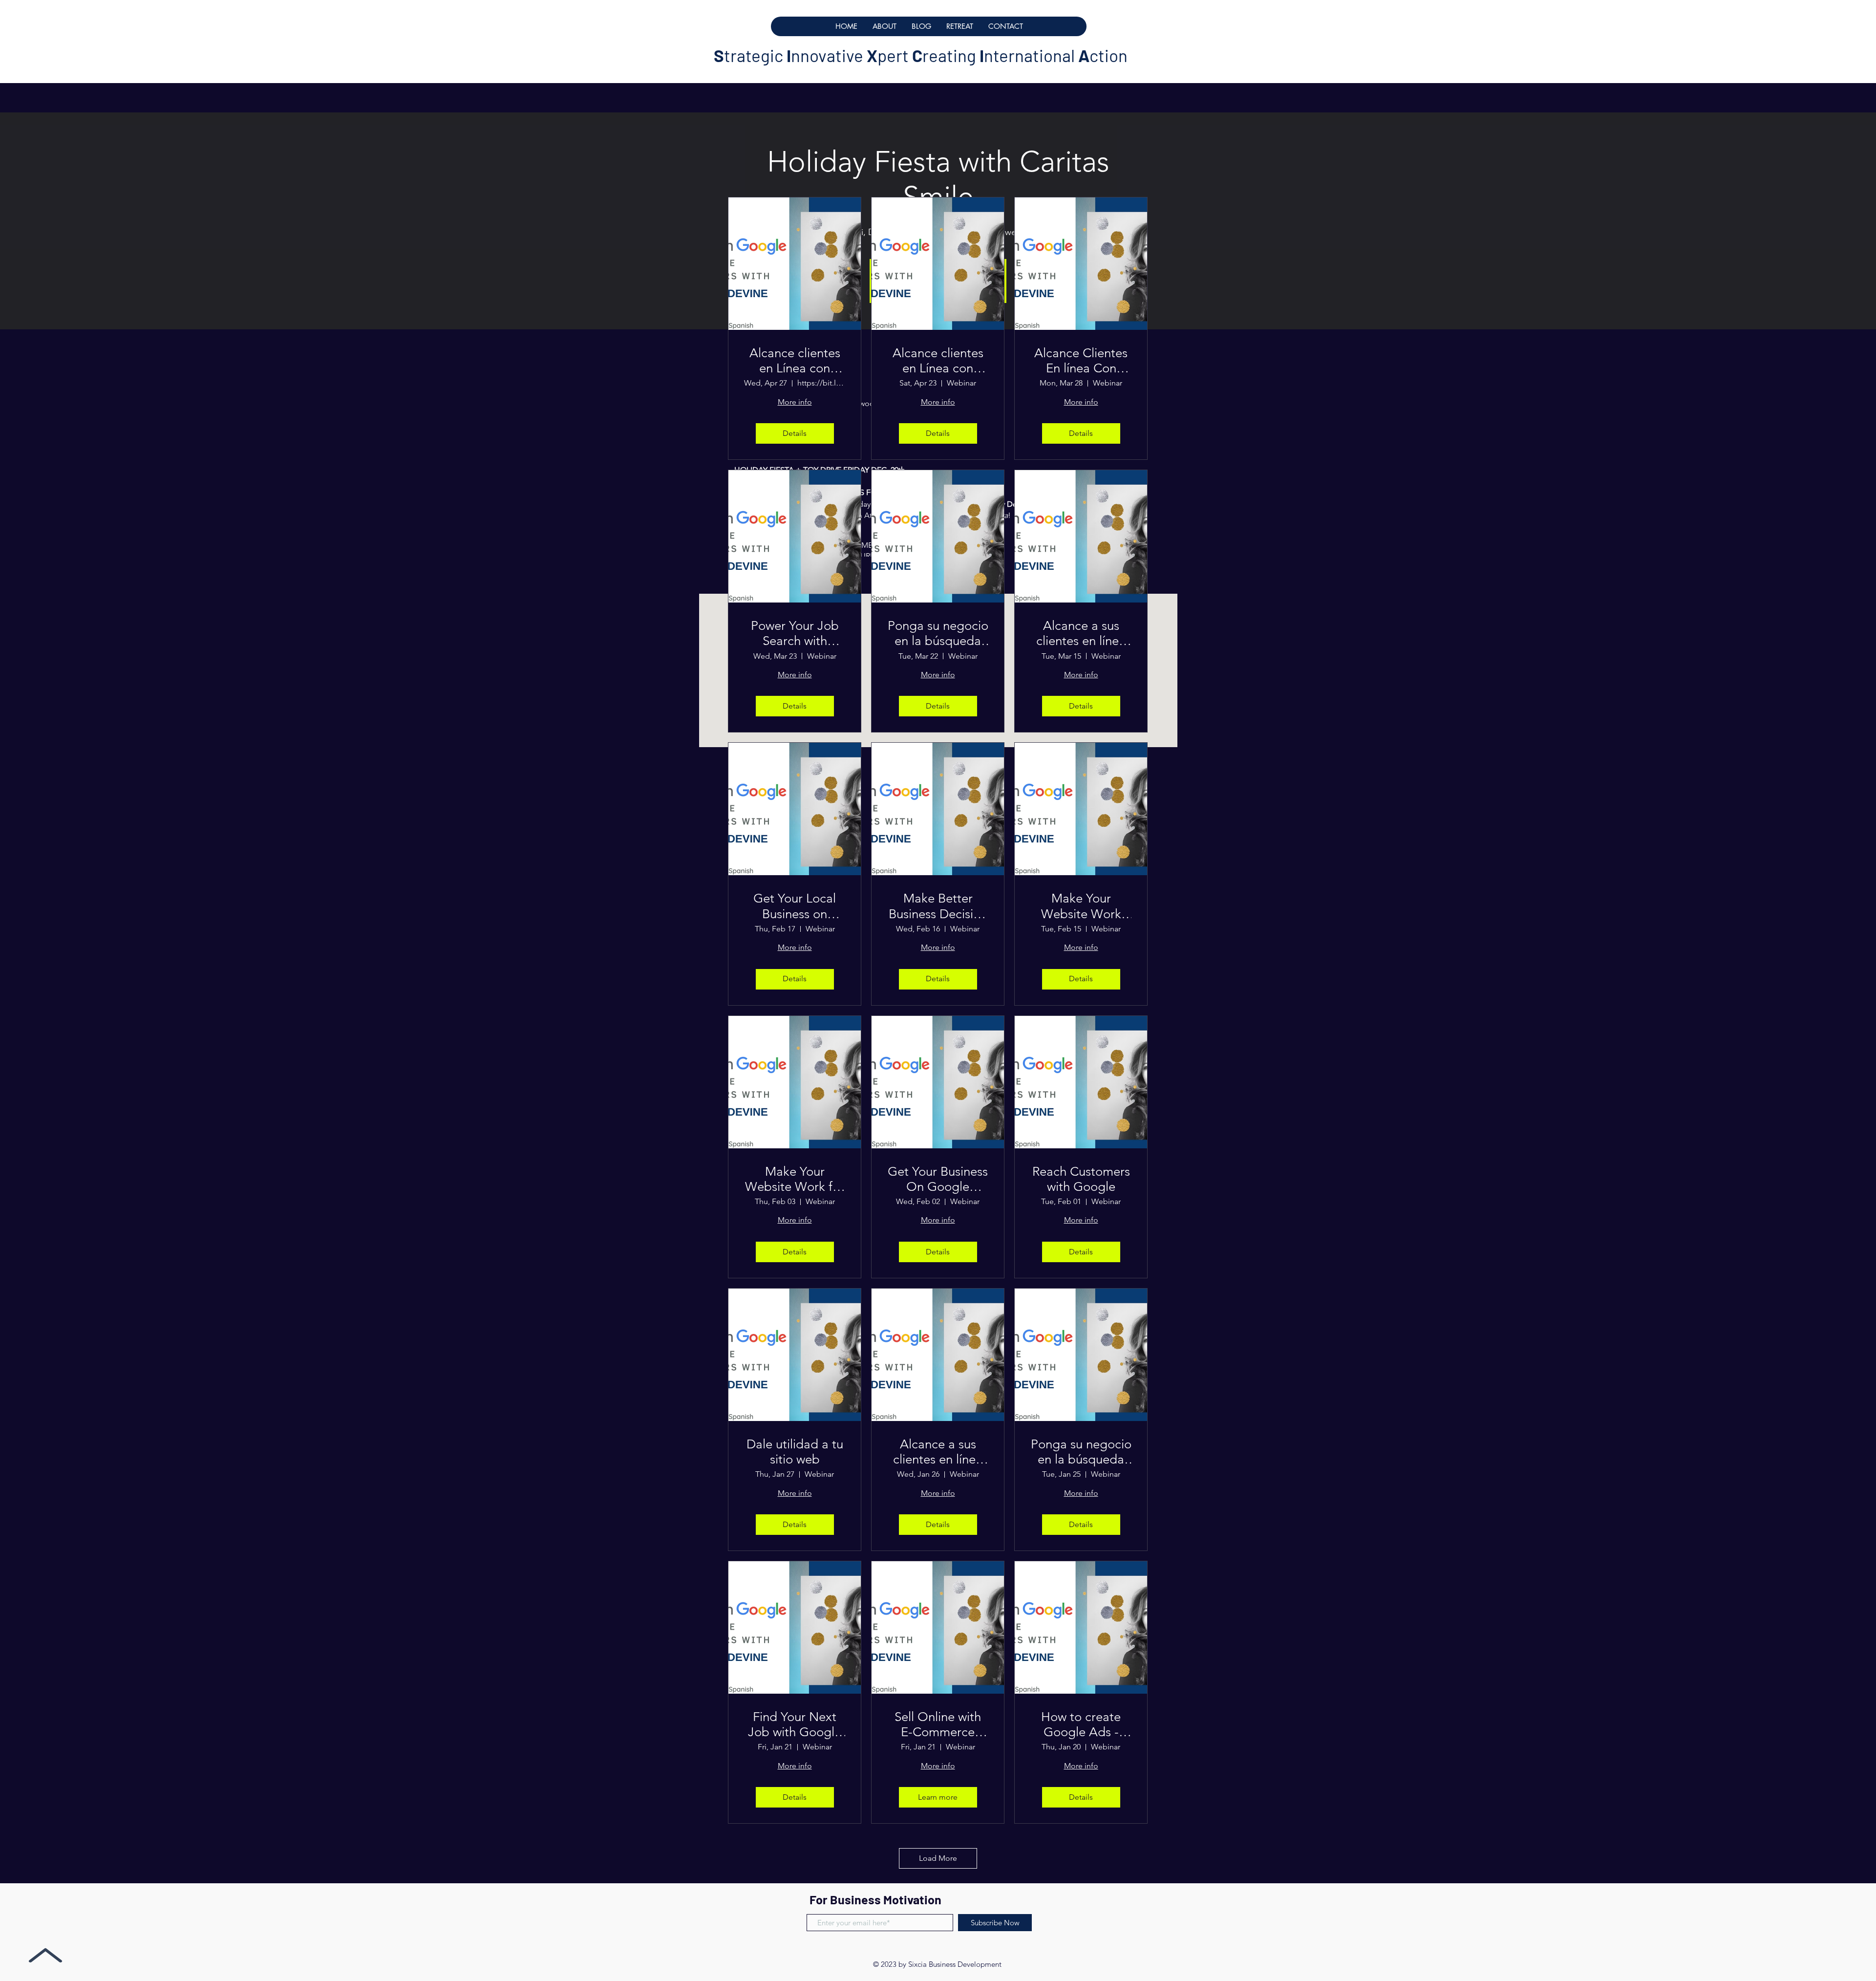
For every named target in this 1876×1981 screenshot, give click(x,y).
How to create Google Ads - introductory (1081, 1724)
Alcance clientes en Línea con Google (795, 361)
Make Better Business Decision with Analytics (938, 906)
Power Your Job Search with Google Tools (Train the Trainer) (795, 633)
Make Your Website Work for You (795, 1179)
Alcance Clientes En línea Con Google (1081, 361)
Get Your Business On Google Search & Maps (938, 1179)
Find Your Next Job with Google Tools (795, 1724)
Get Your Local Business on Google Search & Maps (795, 906)
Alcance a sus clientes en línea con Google (1081, 633)
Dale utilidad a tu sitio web (795, 1452)
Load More (938, 1858)
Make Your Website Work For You (1081, 906)
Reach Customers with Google (1081, 1179)
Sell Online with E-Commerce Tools (938, 1724)
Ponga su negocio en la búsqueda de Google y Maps (938, 633)
